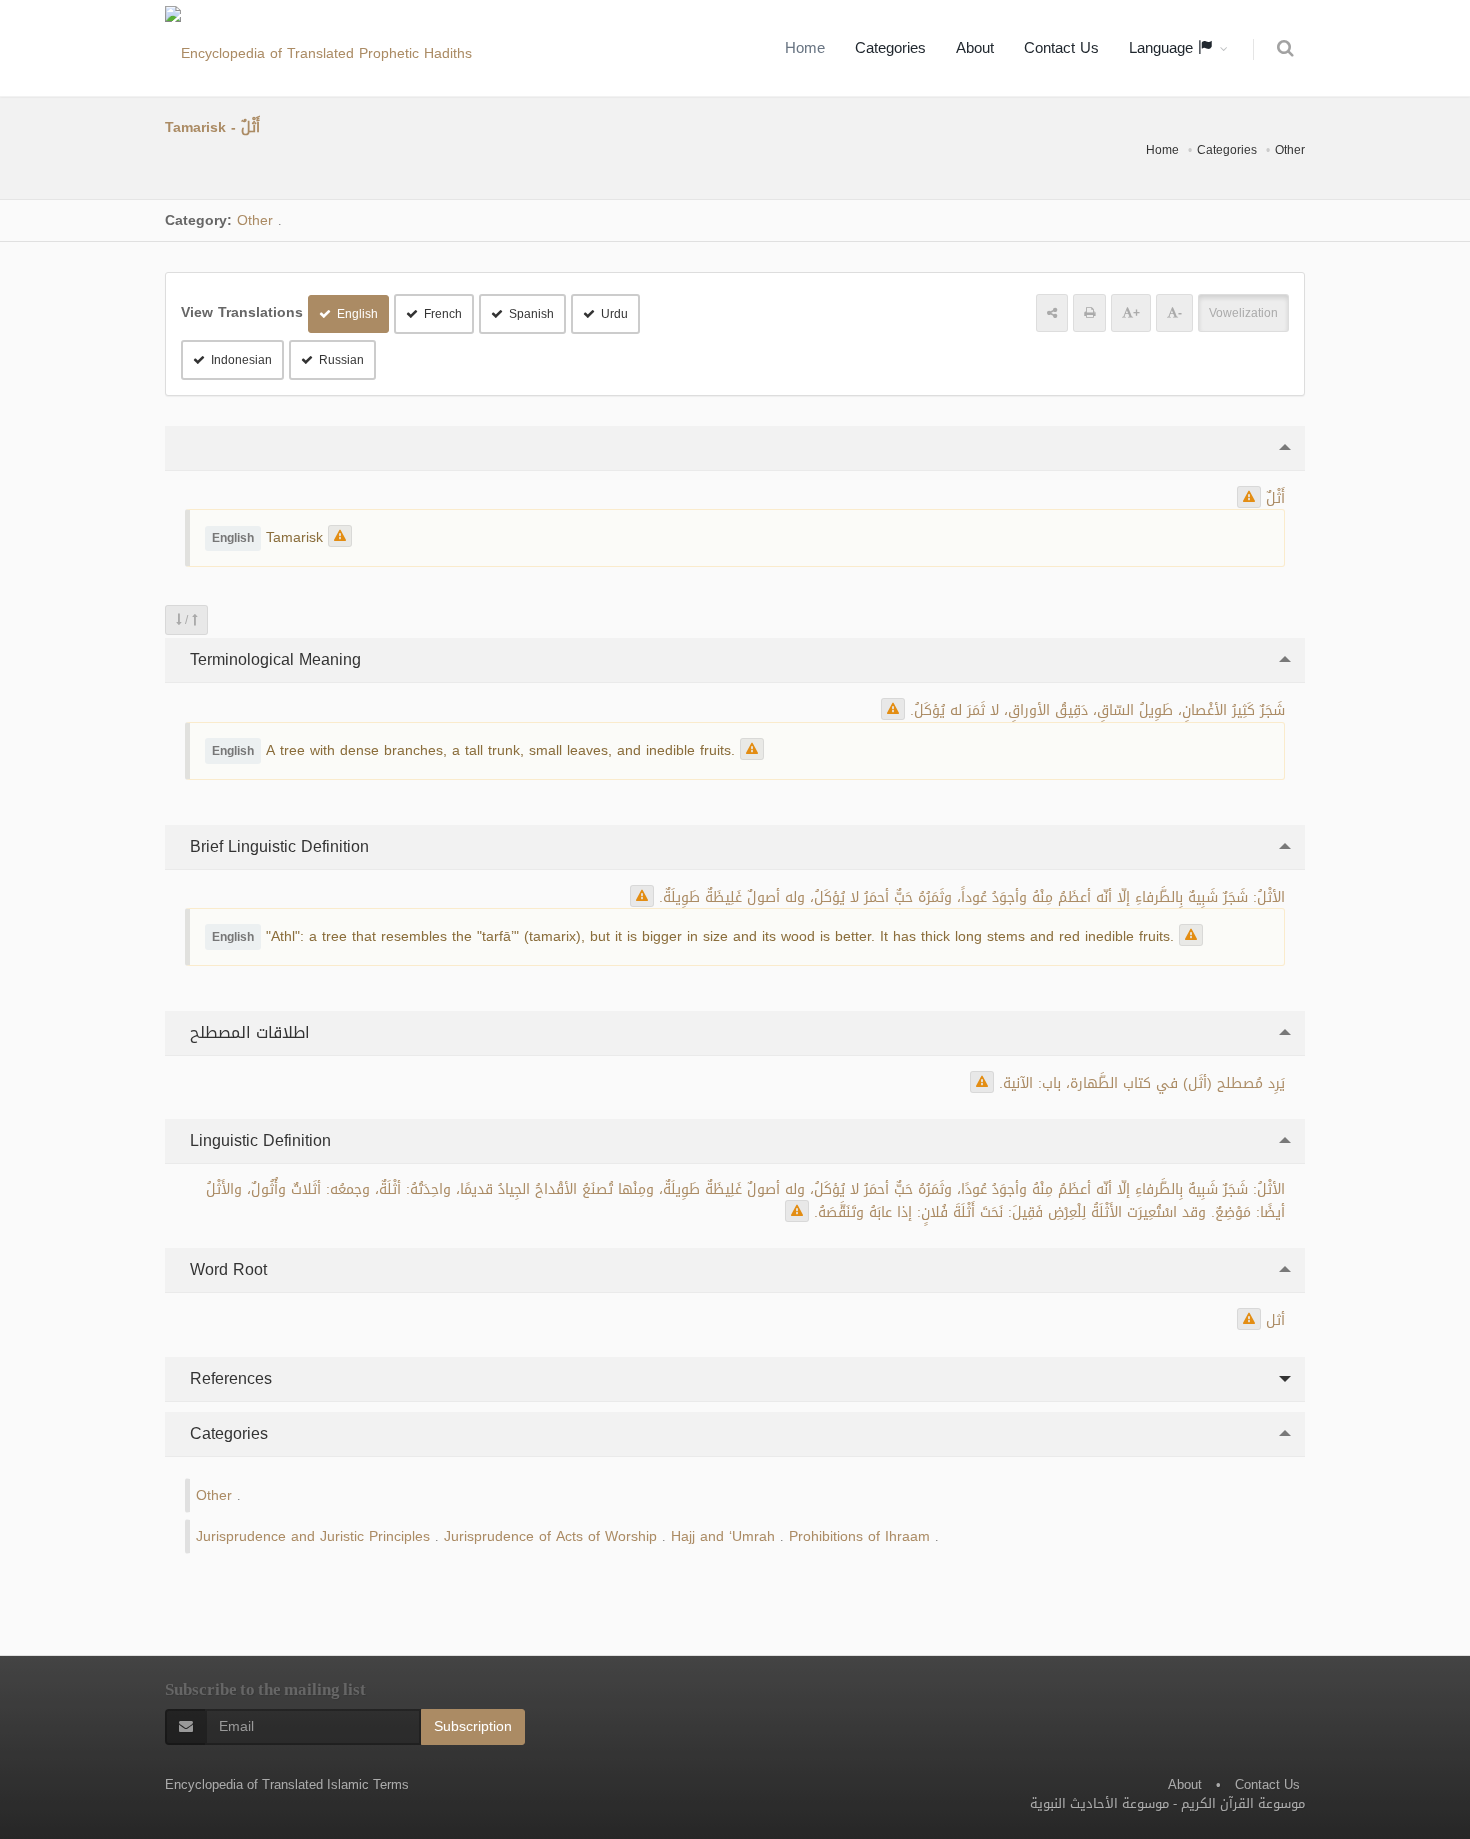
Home (805, 48)
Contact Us (1061, 48)
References (228, 1378)
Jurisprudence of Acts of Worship (550, 1536)
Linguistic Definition (258, 1140)
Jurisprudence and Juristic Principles (313, 1536)
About (975, 48)
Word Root (226, 1269)
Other (1290, 150)
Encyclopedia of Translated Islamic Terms (287, 1784)
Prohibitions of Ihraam (859, 1536)
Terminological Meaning (273, 659)
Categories (890, 48)
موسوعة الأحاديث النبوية (1099, 1803)
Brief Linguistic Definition (277, 846)
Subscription (473, 1726)
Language (1163, 48)
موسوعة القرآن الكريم (1243, 1803)
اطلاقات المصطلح (247, 1032)
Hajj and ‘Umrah (723, 1536)
